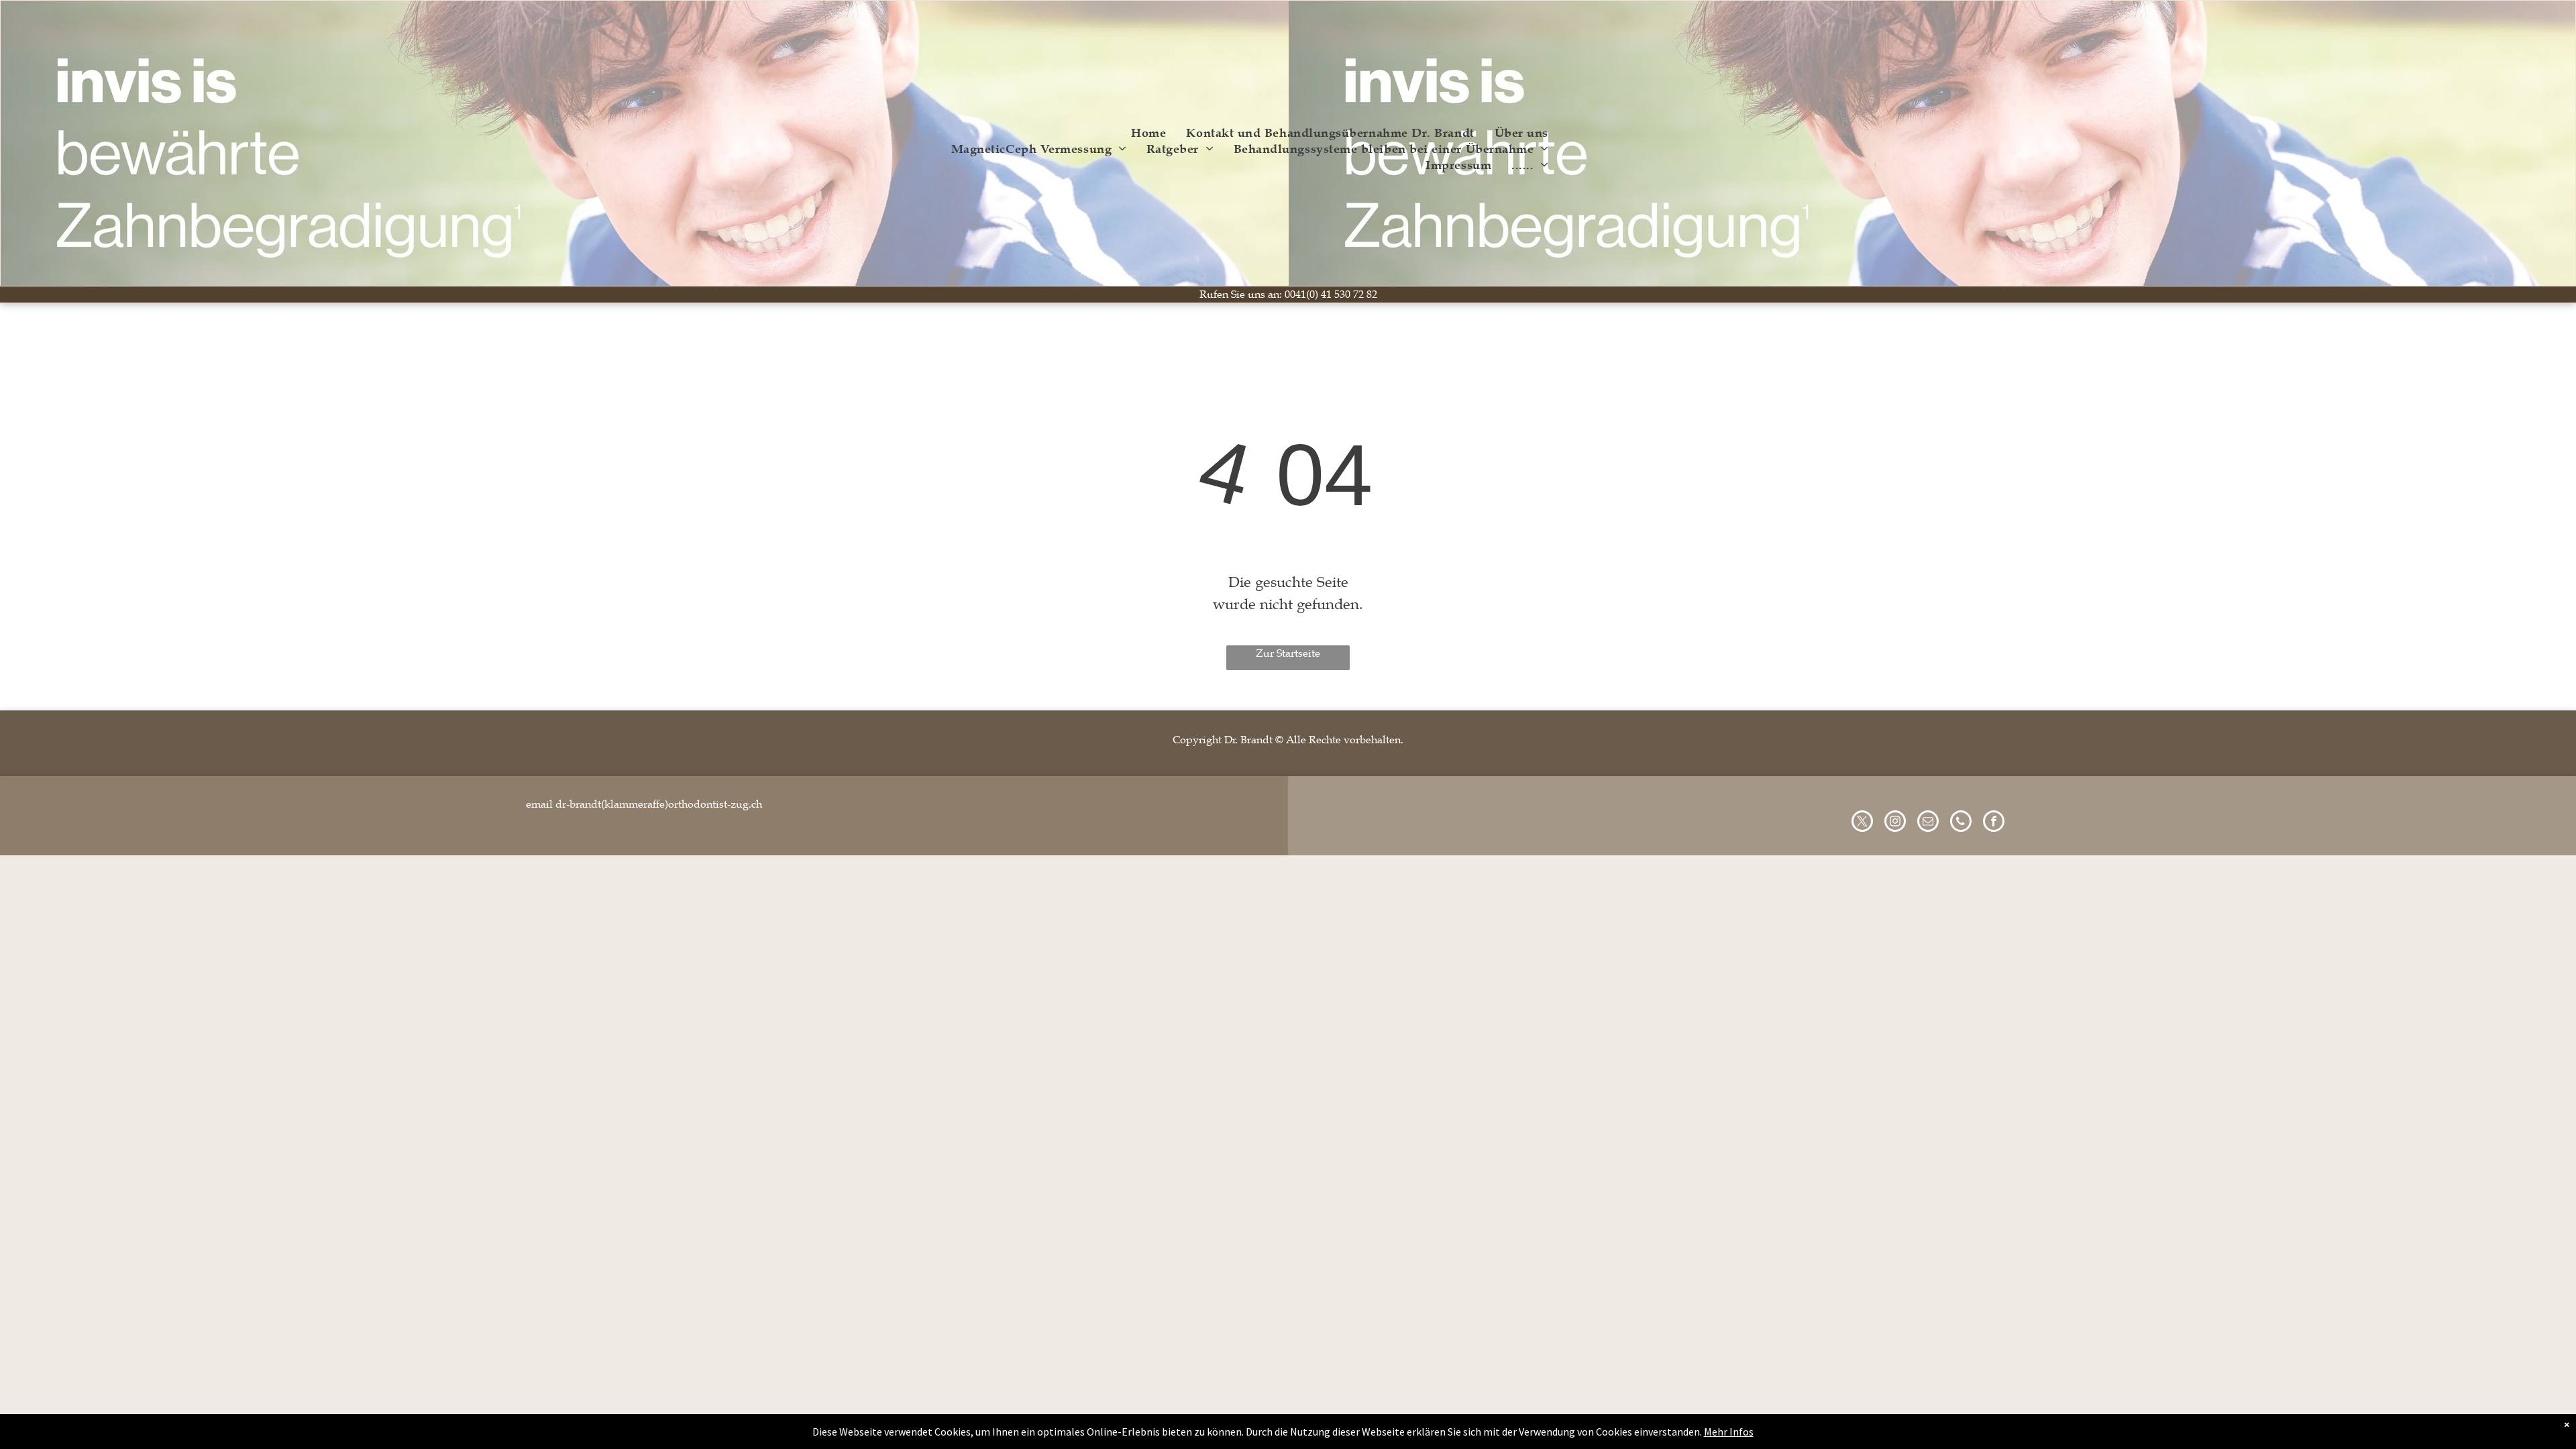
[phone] (1961, 823)
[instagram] (1895, 823)
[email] (1928, 823)
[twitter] (1862, 823)
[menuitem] (1148, 133)
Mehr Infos (1729, 1432)
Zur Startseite (1288, 653)
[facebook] (1994, 823)
